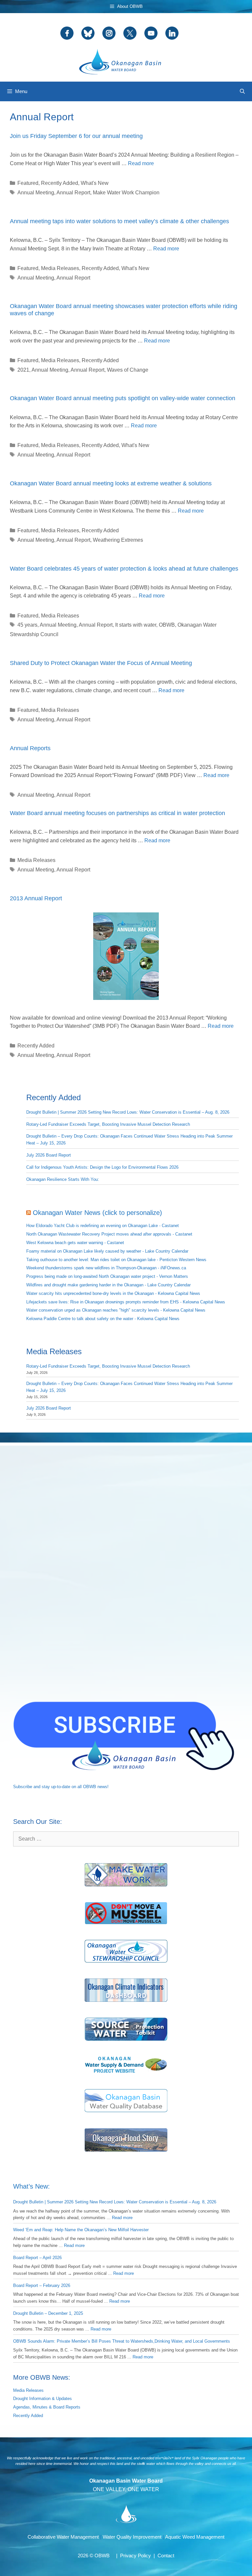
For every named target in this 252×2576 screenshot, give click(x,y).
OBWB (167, 625)
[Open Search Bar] (242, 91)
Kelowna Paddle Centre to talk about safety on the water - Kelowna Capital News (103, 1319)
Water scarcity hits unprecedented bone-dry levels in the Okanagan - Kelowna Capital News (113, 1293)
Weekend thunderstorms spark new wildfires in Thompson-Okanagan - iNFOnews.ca (106, 1268)
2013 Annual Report (36, 898)
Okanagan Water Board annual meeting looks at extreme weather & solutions (111, 483)
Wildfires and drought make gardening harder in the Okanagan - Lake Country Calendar (108, 1285)
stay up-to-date (56, 1787)
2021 (23, 370)
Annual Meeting (36, 193)
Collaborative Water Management (63, 2537)
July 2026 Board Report (49, 1155)
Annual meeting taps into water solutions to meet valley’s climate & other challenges (119, 221)
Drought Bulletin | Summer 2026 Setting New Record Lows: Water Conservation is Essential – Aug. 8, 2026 (128, 1112)
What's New (95, 183)
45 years (27, 625)
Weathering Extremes (118, 540)
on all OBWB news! (90, 1787)
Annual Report (73, 193)
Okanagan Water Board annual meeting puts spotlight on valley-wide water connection (123, 398)
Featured (28, 183)
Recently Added (60, 183)
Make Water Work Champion (126, 193)
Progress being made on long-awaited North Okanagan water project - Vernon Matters (107, 1276)
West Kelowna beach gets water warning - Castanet (75, 1243)
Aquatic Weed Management (195, 2537)
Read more (141, 163)
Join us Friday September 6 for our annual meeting (76, 136)
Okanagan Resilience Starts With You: (63, 1179)
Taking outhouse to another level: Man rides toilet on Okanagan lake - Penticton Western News (116, 1260)
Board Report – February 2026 (42, 2285)
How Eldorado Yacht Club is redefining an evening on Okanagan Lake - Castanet (103, 1226)
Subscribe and (27, 1787)
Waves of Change (128, 370)
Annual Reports (30, 748)
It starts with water (136, 625)
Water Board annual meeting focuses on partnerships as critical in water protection (117, 813)
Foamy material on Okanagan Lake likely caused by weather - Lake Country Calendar (107, 1251)
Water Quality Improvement (132, 2537)
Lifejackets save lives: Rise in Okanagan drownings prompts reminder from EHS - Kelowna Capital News (126, 1302)
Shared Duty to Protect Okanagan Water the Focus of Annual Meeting (101, 663)
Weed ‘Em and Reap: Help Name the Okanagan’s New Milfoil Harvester (81, 2230)
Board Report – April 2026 (37, 2258)
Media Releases (60, 268)
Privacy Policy (136, 2556)
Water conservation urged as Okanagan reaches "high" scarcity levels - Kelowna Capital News (116, 1310)
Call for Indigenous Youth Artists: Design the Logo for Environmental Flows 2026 (102, 1167)
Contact (166, 2556)
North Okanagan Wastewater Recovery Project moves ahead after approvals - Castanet (109, 1234)
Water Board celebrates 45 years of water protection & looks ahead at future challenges (124, 569)
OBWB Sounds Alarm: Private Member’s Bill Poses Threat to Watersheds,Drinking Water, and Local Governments (122, 2341)
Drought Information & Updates (42, 2399)
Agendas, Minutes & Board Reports (47, 2407)
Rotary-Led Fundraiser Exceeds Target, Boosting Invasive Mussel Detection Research (108, 1124)
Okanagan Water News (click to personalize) (97, 1213)
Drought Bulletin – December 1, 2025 (48, 2313)
